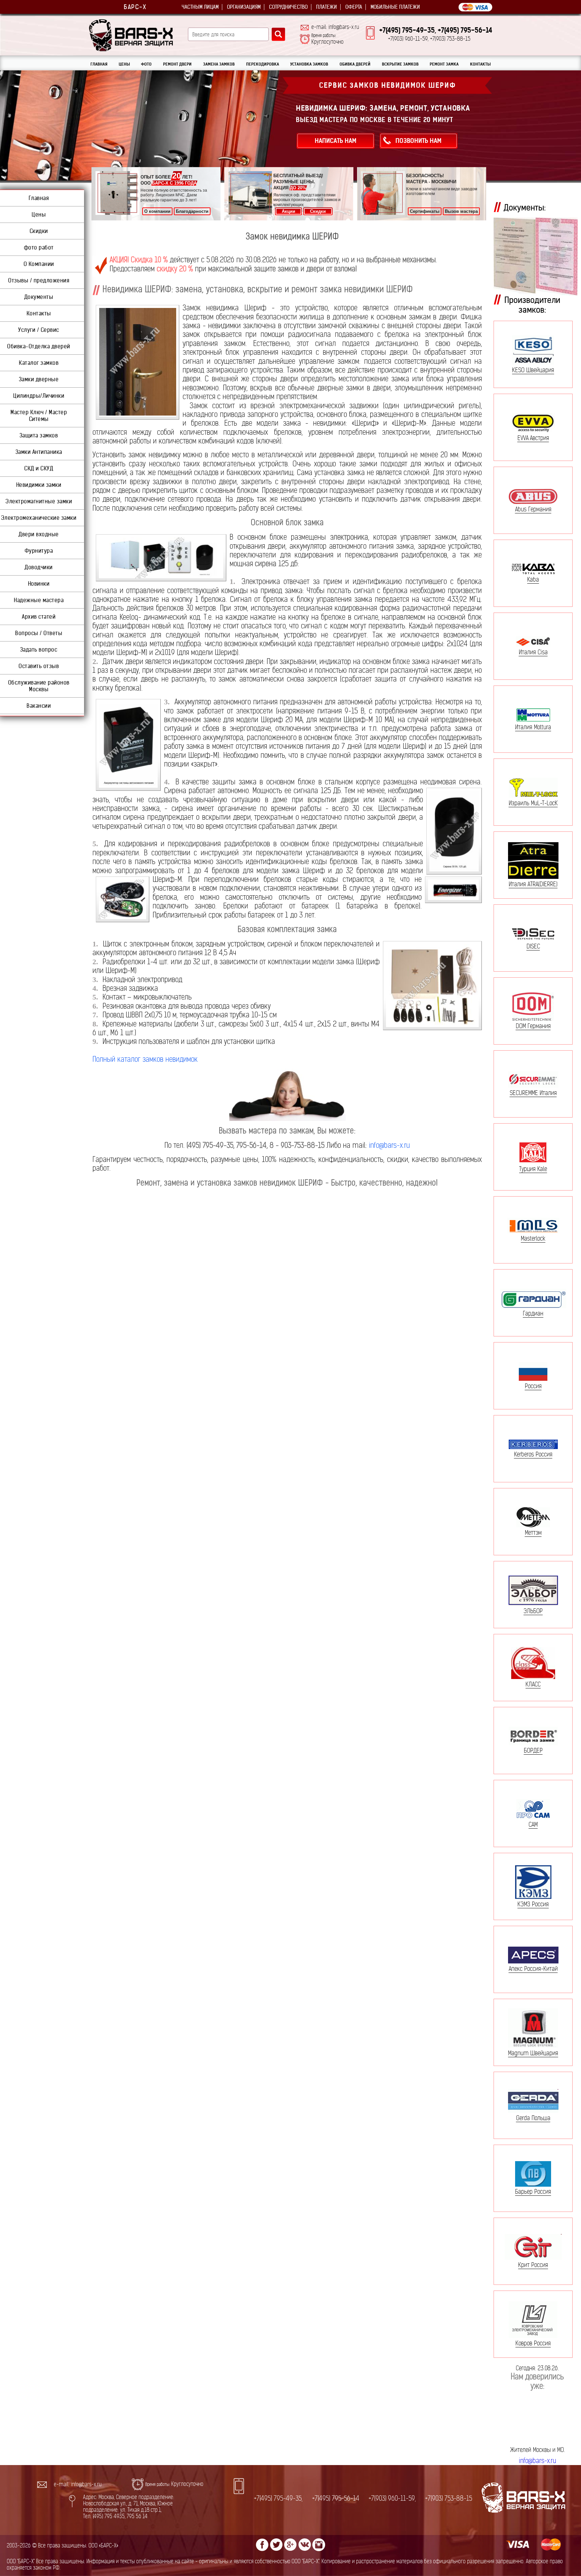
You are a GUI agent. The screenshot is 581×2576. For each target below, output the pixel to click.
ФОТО (146, 64)
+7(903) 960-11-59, (392, 2499)
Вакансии (39, 706)
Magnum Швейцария (533, 2053)
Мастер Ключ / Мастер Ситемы (39, 416)
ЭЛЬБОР (533, 1611)
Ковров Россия (533, 2343)
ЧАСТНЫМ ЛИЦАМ (200, 7)
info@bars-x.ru (389, 1145)
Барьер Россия (533, 2192)
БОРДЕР (533, 1750)
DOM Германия (533, 1026)
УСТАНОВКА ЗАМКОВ (309, 64)
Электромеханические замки (39, 518)
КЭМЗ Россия (533, 1904)
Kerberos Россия (533, 1454)
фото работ (39, 247)
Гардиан (533, 1313)
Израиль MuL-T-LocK (533, 803)
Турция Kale (533, 1169)
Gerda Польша (533, 2118)
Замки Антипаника (39, 452)
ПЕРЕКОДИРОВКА (263, 64)
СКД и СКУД (39, 468)
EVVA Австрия (533, 438)
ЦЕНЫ (124, 64)
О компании (157, 211)
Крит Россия (533, 2265)
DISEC (533, 946)
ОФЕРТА (354, 7)
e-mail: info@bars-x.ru (335, 27)
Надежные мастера (39, 600)
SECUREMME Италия (533, 1093)
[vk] (305, 2545)
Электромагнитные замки (39, 501)
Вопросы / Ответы (39, 633)
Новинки (39, 584)
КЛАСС (533, 1684)
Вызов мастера (461, 211)
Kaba (533, 579)
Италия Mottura (533, 727)
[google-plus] (290, 2545)
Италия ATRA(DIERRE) (533, 884)
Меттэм (533, 1532)
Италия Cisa (533, 652)
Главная (39, 198)
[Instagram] (319, 2545)
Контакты (39, 313)
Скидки (318, 211)
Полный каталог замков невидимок (145, 1059)
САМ (533, 1824)
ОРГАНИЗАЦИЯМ (244, 7)
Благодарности (192, 211)
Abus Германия (533, 509)
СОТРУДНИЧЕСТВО (288, 7)
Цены (39, 214)
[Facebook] (262, 2545)
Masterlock (533, 1238)
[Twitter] (276, 2545)
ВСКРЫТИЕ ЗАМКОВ (400, 64)
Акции (288, 211)
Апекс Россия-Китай (533, 1968)
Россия (533, 1386)
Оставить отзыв (39, 666)
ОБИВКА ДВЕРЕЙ (355, 64)
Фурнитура (39, 551)
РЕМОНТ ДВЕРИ (177, 64)
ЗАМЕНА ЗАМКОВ (219, 64)
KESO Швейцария (533, 370)
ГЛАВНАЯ (99, 64)
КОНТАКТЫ (480, 64)
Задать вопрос (39, 650)
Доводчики (39, 567)
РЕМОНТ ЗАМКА (444, 64)
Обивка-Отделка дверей (39, 346)
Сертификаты (425, 211)
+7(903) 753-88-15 (449, 2499)
